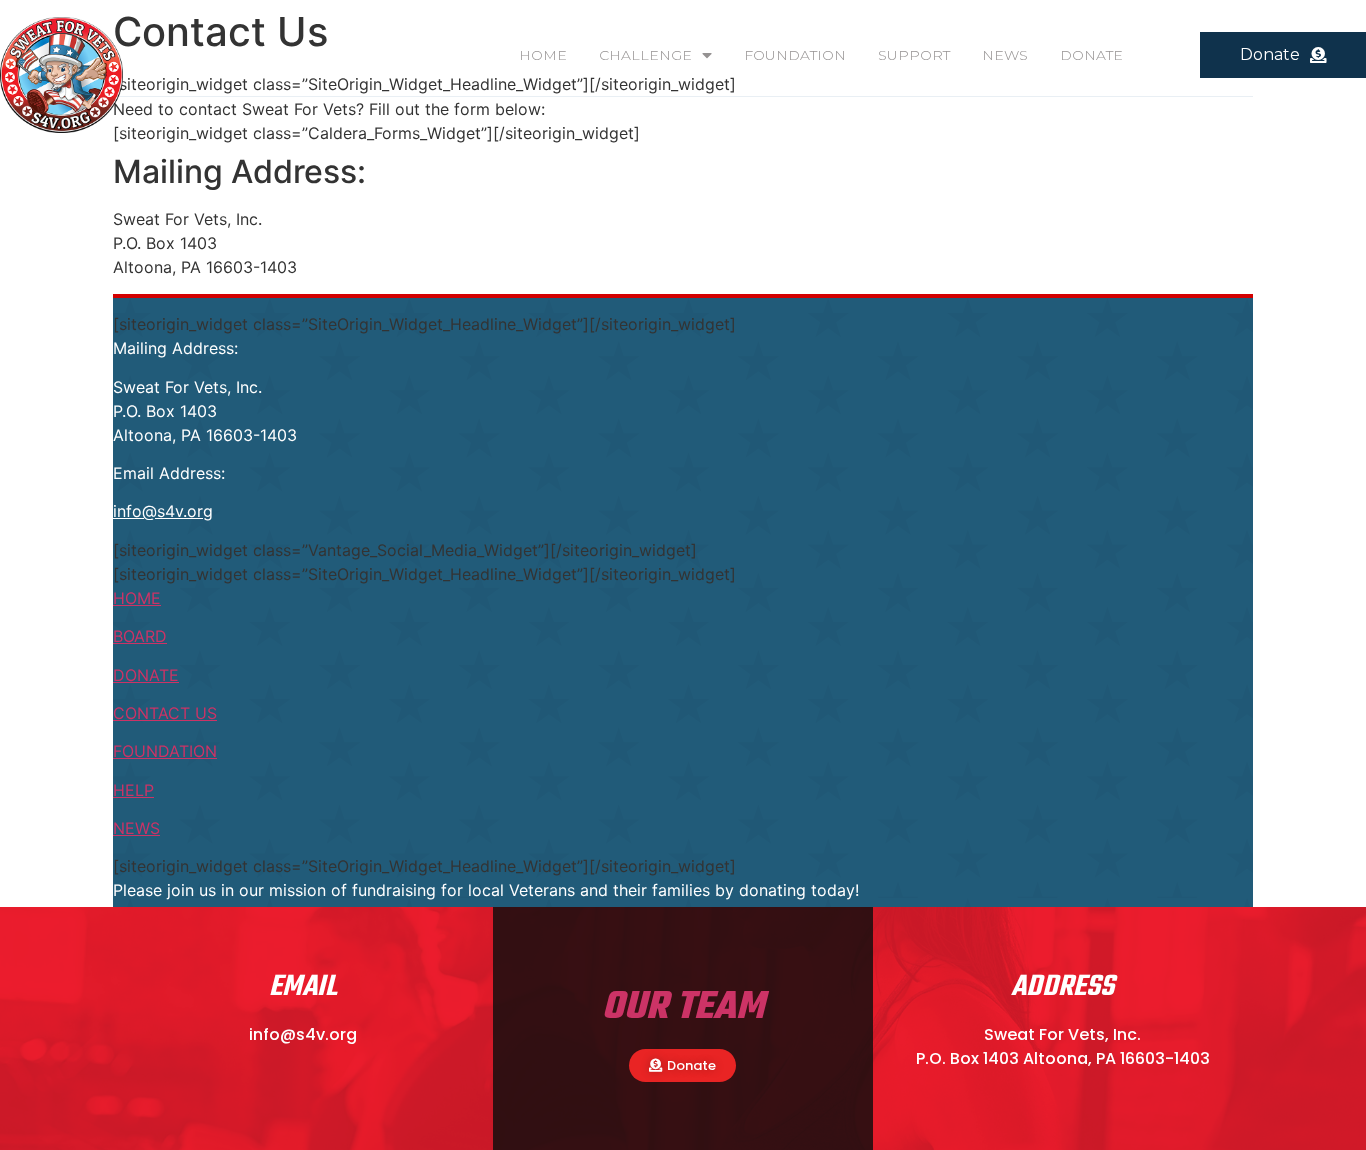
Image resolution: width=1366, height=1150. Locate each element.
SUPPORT (914, 55)
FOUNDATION (795, 55)
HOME (543, 55)
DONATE (1091, 55)
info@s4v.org (163, 511)
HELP (133, 790)
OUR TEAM (683, 1008)
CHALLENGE (645, 55)
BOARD (140, 636)
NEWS (1005, 55)
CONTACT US (165, 713)
